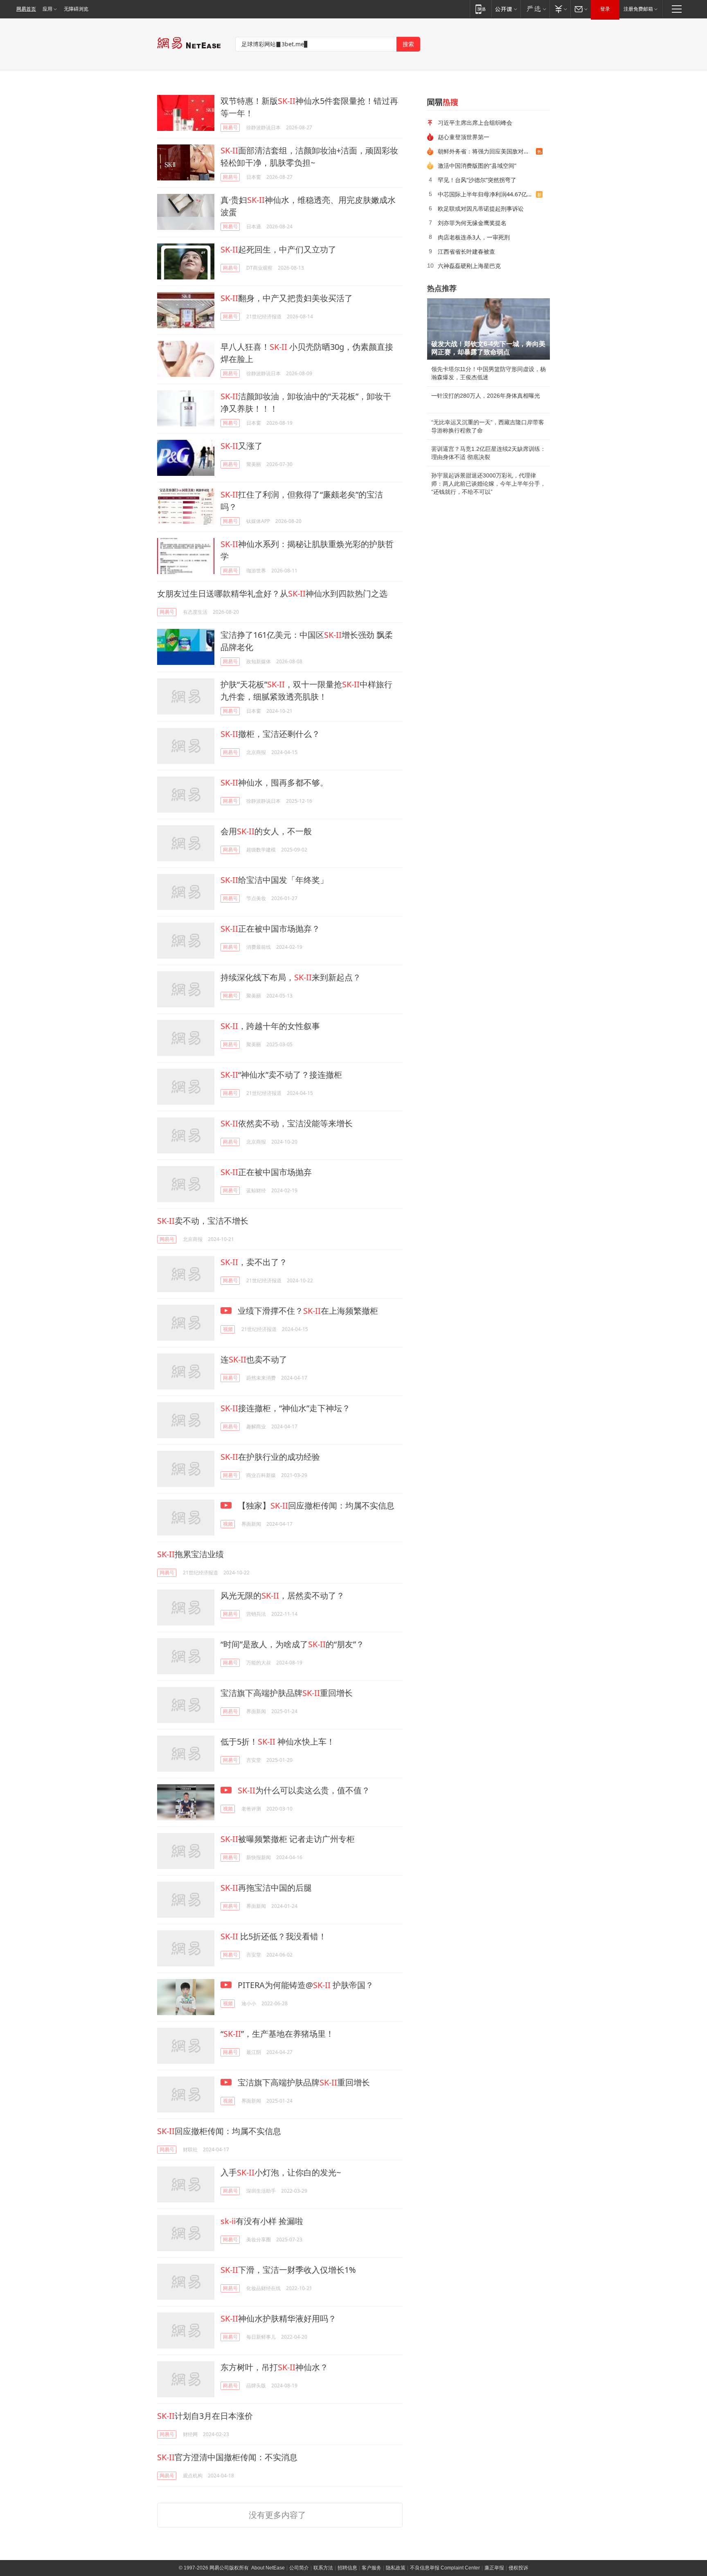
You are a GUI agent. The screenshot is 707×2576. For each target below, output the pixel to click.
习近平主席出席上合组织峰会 (475, 123)
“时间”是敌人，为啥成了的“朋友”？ (292, 1644)
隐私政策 (396, 2568)
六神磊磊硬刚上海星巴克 (469, 266)
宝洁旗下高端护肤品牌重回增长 (287, 1693)
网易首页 (26, 9)
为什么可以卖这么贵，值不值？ (304, 1790)
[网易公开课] (506, 9)
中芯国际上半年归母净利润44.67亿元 (485, 194)
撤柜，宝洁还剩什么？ (270, 734)
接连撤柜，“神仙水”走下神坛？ (285, 1408)
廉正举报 (494, 2568)
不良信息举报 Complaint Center (445, 2568)
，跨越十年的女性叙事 (270, 1026)
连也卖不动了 (254, 1359)
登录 (605, 9)
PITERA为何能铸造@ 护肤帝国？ (305, 1985)
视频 (228, 1329)
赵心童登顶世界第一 (464, 137)
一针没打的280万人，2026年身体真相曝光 (486, 396)
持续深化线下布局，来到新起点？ (291, 977)
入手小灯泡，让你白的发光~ (281, 2172)
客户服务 (372, 2568)
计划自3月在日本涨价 (205, 2416)
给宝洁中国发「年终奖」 (274, 880)
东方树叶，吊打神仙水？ (274, 2367)
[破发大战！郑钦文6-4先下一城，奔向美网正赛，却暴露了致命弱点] (489, 329)
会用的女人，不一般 (266, 831)
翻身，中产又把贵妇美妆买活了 (287, 298)
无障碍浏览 (76, 9)
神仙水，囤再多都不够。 (274, 782)
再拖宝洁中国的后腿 (266, 1888)
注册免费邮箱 (638, 9)
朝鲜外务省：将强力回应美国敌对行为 (486, 151)
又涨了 (242, 446)
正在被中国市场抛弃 (266, 1172)
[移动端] (481, 9)
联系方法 (323, 2568)
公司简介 (299, 2568)
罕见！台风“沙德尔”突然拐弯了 (477, 180)
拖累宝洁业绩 (190, 1554)
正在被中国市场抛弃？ (270, 929)
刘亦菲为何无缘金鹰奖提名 (472, 223)
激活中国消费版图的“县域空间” (477, 166)
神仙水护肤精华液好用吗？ (278, 2318)
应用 (47, 9)
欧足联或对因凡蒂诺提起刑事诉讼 (481, 208)
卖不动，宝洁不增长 (203, 1221)
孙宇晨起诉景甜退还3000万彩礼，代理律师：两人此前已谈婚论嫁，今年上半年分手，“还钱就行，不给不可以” (489, 484)
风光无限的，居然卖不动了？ (283, 1595)
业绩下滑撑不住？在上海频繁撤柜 (307, 1311)
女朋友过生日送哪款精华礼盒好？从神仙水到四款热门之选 (272, 593)
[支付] (560, 9)
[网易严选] (535, 9)
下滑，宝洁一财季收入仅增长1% (288, 2270)
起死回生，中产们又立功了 (278, 249)
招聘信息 (347, 2568)
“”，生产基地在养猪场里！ (277, 2034)
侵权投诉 (518, 2568)
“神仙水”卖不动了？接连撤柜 (281, 1075)
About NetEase (268, 2568)
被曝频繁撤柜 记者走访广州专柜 (288, 1839)
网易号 (230, 127)
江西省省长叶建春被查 (466, 251)
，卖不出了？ (254, 1262)
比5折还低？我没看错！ (274, 1936)
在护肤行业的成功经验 (270, 1457)
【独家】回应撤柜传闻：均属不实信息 (315, 1505)
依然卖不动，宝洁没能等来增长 (287, 1123)
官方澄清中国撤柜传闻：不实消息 (227, 2457)
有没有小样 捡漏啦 (262, 2221)
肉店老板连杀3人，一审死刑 (474, 237)
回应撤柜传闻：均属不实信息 (219, 2131)
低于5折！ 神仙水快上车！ (278, 1742)
